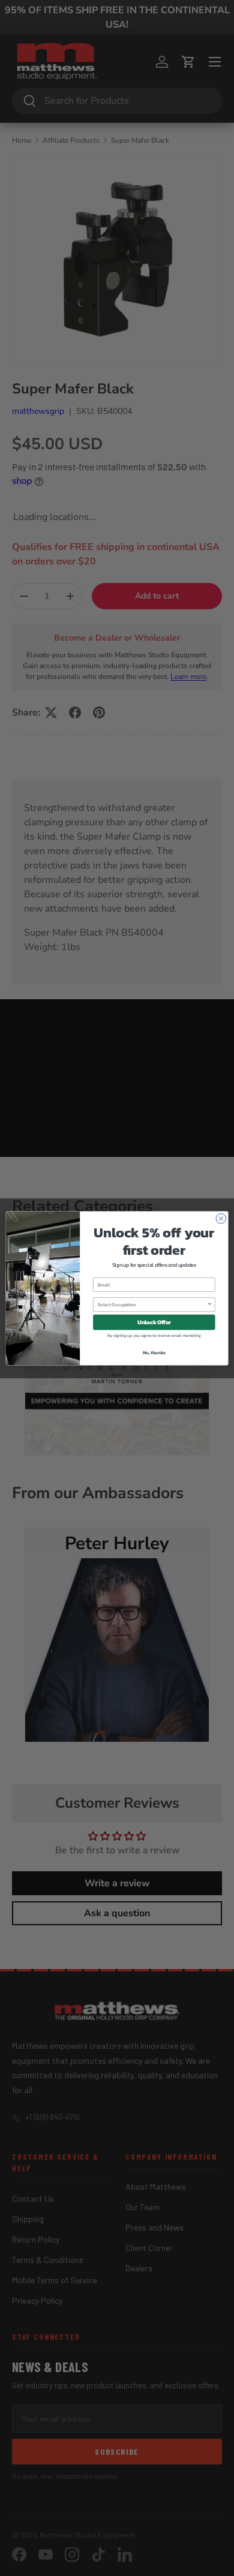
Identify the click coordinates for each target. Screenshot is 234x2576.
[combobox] (152, 1304)
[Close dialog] (221, 1218)
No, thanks (154, 1352)
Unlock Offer (154, 1322)
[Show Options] (210, 1304)
